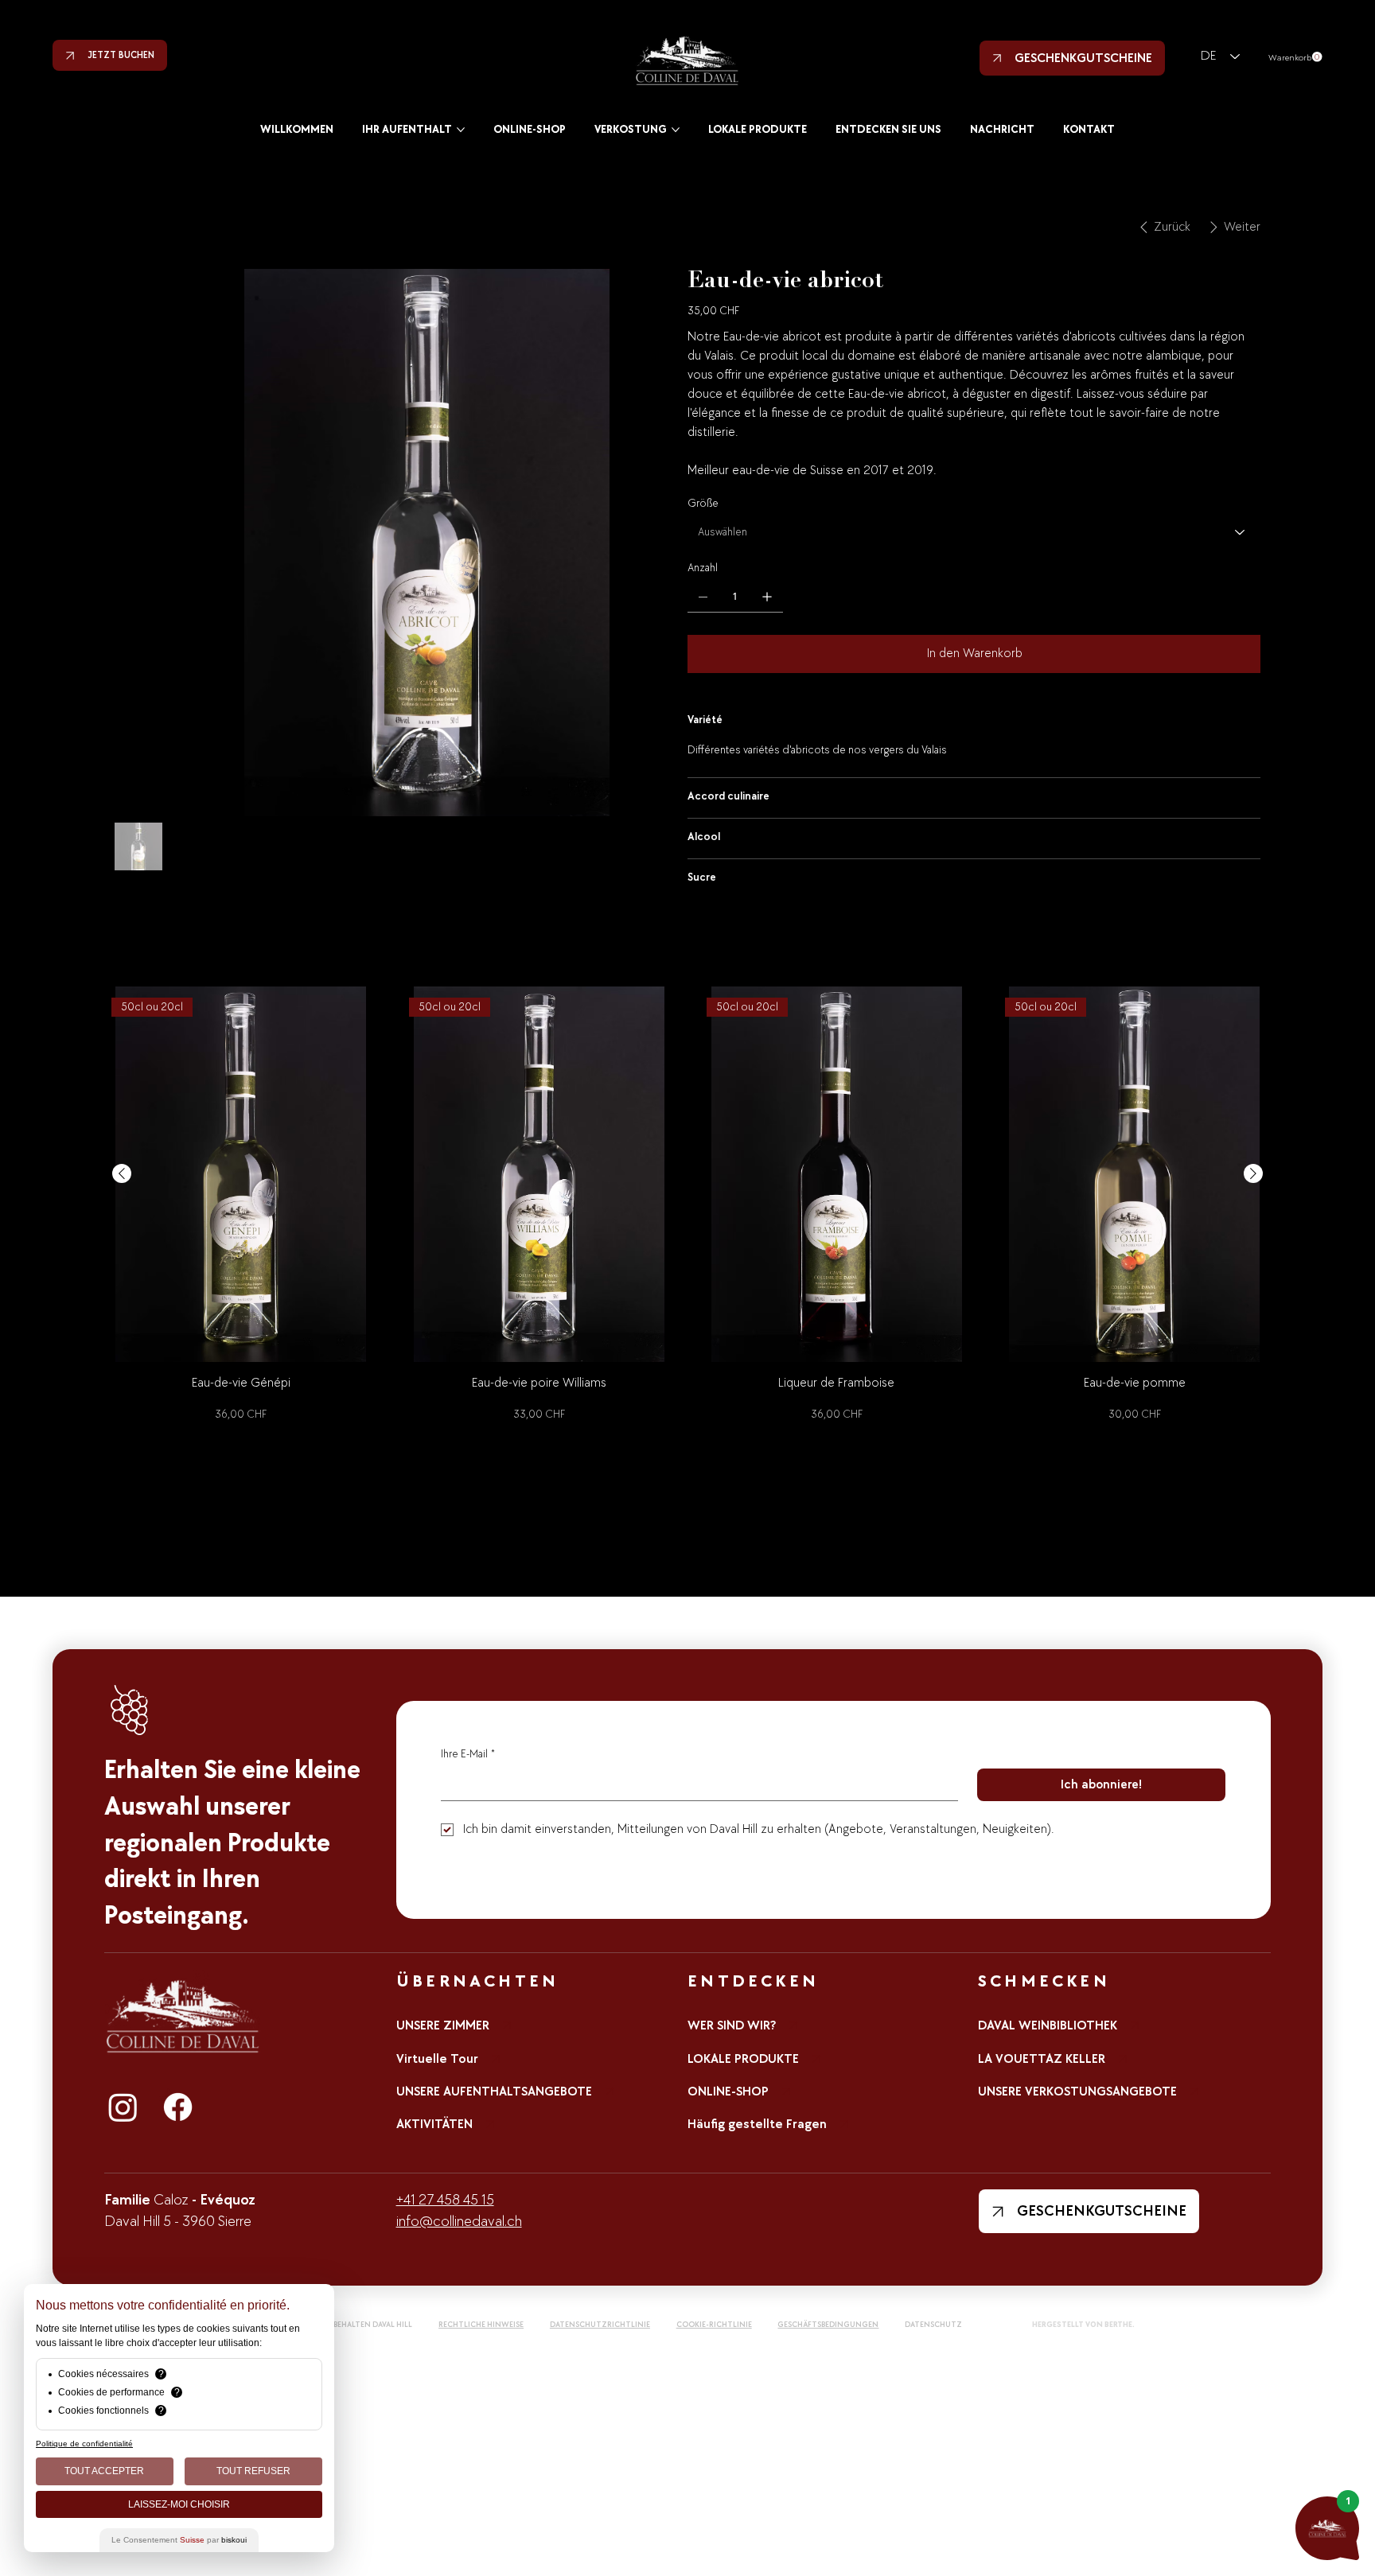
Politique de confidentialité (84, 2444)
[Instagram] (123, 2107)
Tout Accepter (104, 2471)
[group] (688, 1206)
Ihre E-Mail (468, 1754)
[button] (1295, 57)
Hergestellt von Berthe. (1083, 2325)
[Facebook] (178, 2107)
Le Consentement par (179, 2540)
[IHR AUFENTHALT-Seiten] (461, 130)
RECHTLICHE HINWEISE (481, 2325)
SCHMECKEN (1044, 1981)
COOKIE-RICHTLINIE (714, 2325)
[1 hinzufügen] (767, 597)
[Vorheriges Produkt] (122, 1173)
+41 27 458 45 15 (445, 2200)
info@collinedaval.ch (459, 2222)
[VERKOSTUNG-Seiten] (676, 130)
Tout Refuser (253, 2471)
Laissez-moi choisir (179, 2504)
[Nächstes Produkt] (1253, 1173)
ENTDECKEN (753, 1981)
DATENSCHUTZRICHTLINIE (600, 2325)
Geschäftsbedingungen (828, 2325)
